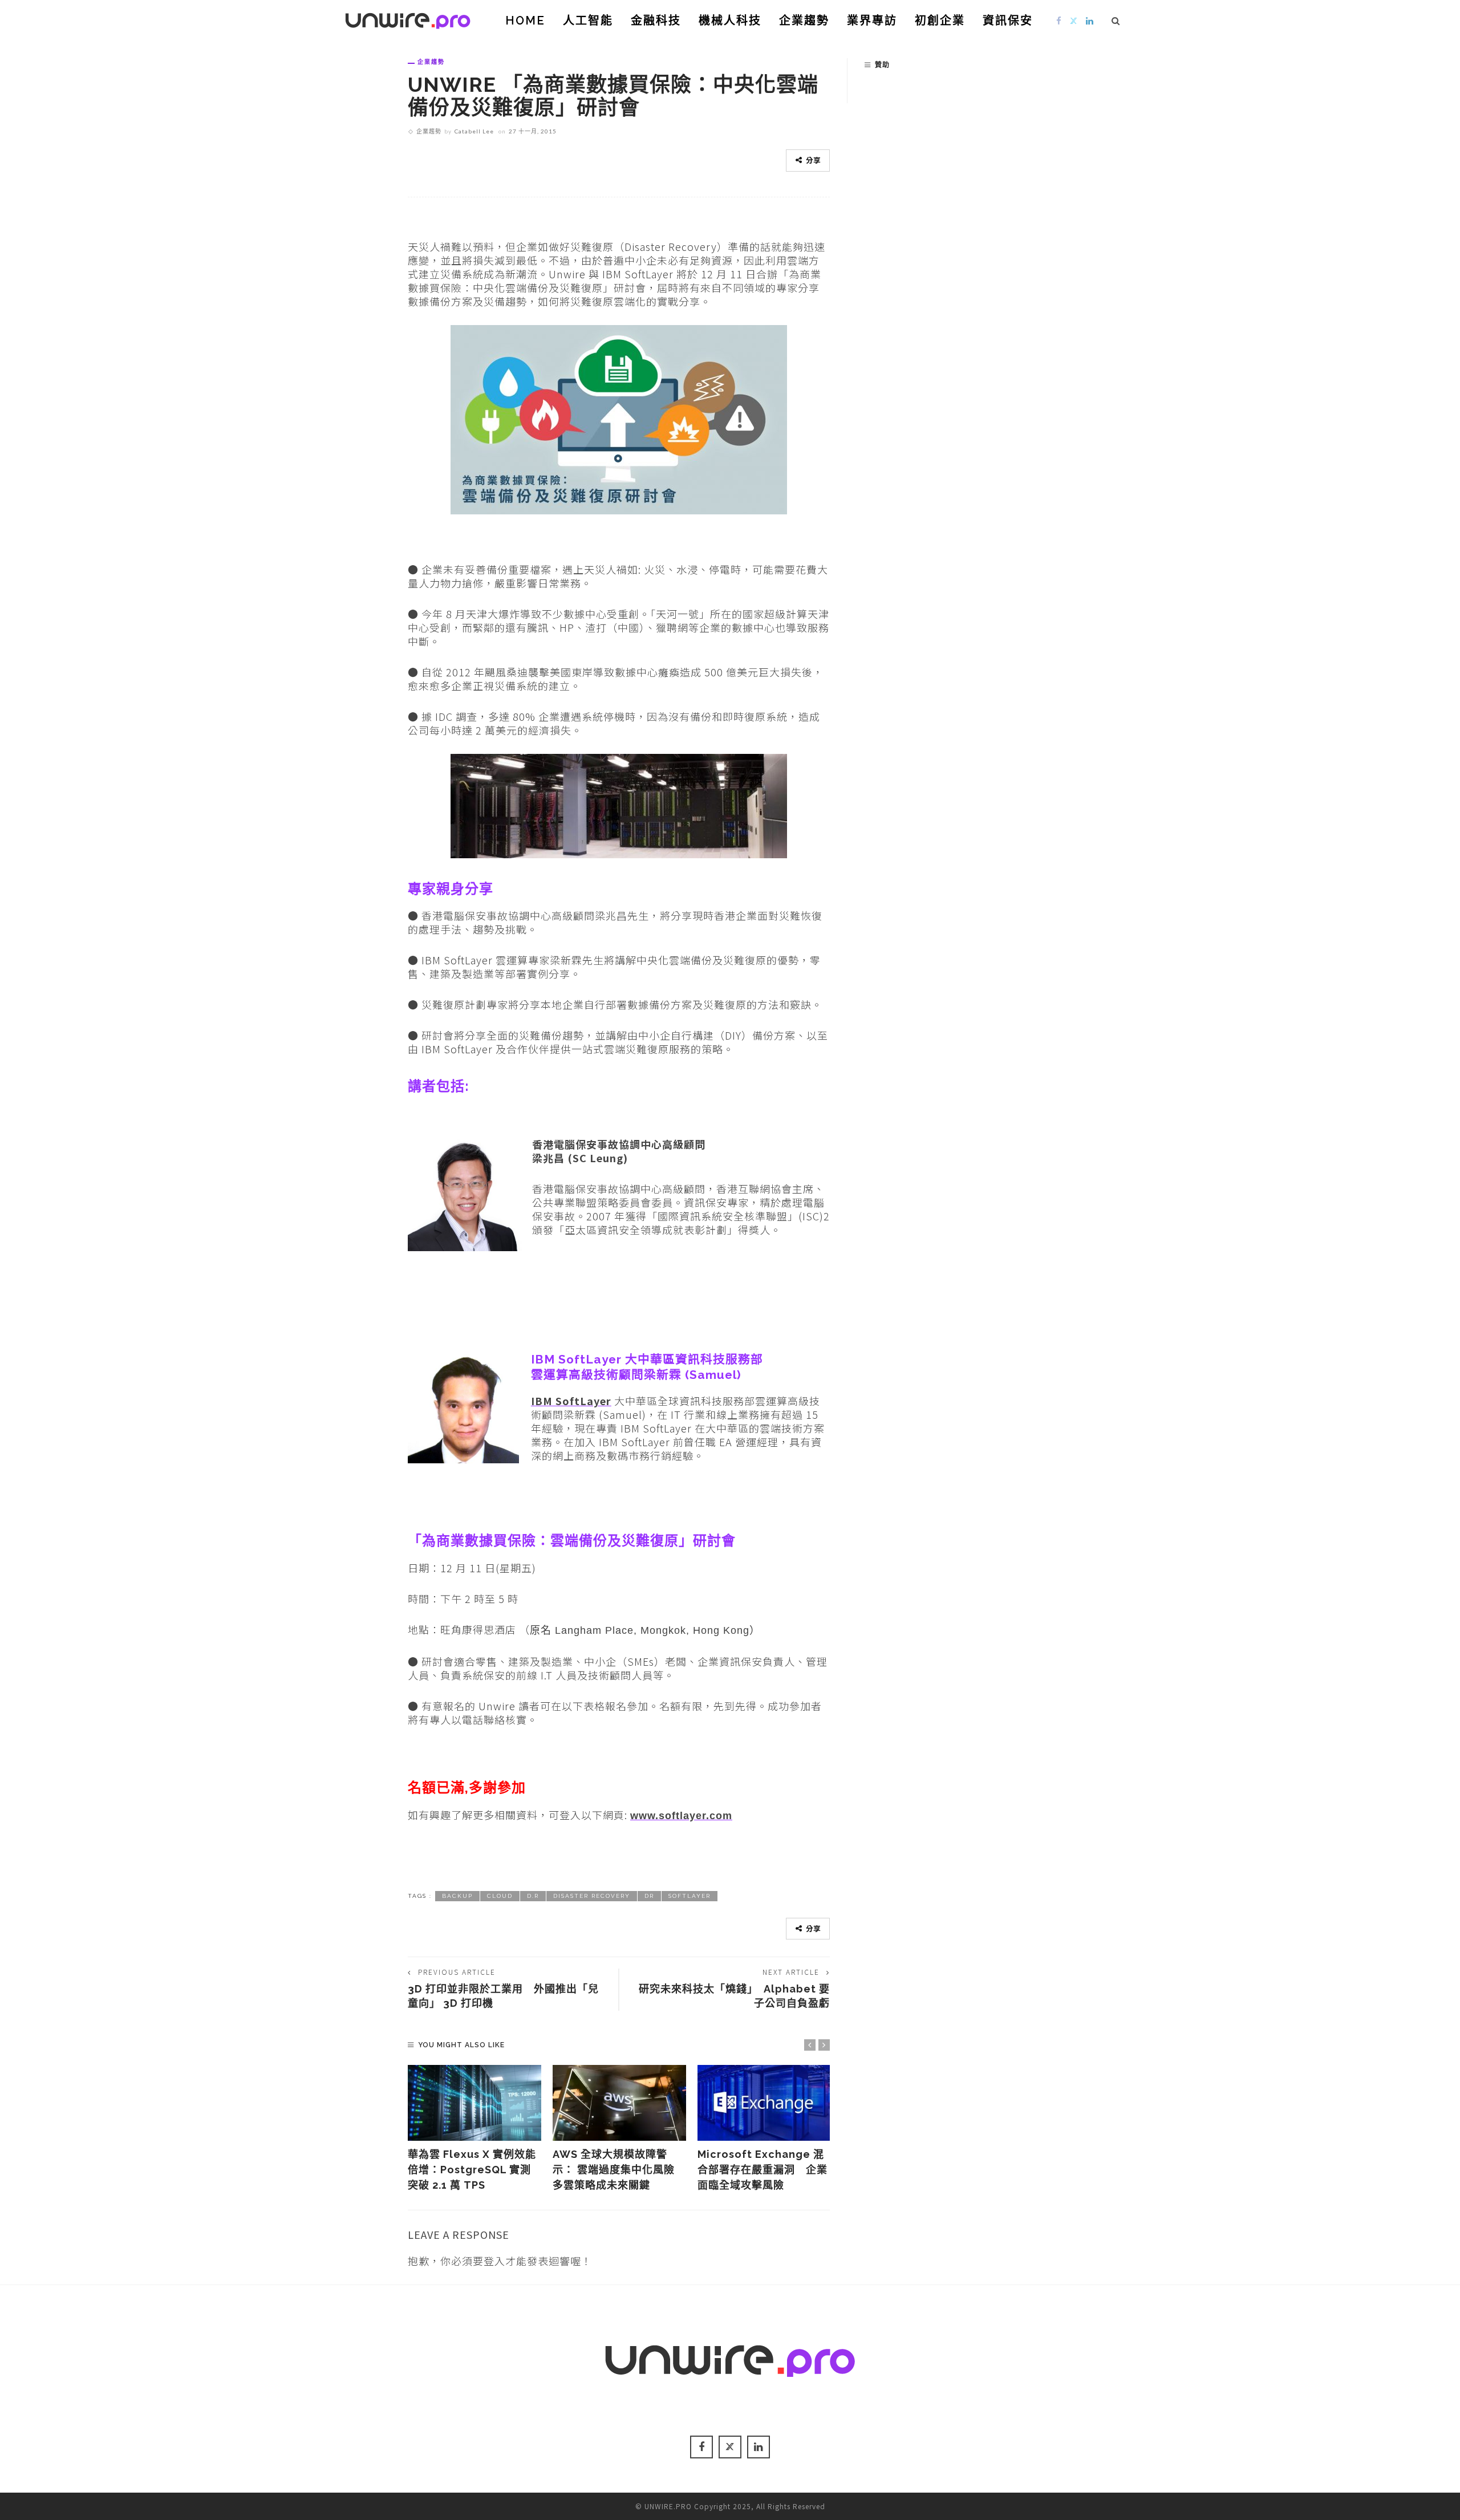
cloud (500, 1896)
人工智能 (588, 21)
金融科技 (656, 21)
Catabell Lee (474, 131)
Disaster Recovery (592, 1896)
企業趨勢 (804, 21)
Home (525, 21)
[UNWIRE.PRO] (408, 19)
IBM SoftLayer (571, 1401)
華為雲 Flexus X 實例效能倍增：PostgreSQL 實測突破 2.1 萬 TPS (472, 2170)
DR (649, 1896)
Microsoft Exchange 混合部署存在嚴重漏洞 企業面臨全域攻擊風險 (763, 2170)
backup (457, 1896)
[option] (474, 2129)
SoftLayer (690, 1896)
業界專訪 (872, 21)
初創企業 (940, 21)
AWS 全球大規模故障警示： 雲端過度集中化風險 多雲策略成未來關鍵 (614, 2170)
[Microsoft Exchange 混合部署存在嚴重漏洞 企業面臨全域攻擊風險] (764, 2103)
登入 (494, 2261)
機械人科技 (730, 21)
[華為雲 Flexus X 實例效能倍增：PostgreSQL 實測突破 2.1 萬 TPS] (474, 2103)
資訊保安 (1008, 21)
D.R (533, 1896)
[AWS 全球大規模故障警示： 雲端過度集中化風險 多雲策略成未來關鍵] (619, 2103)
